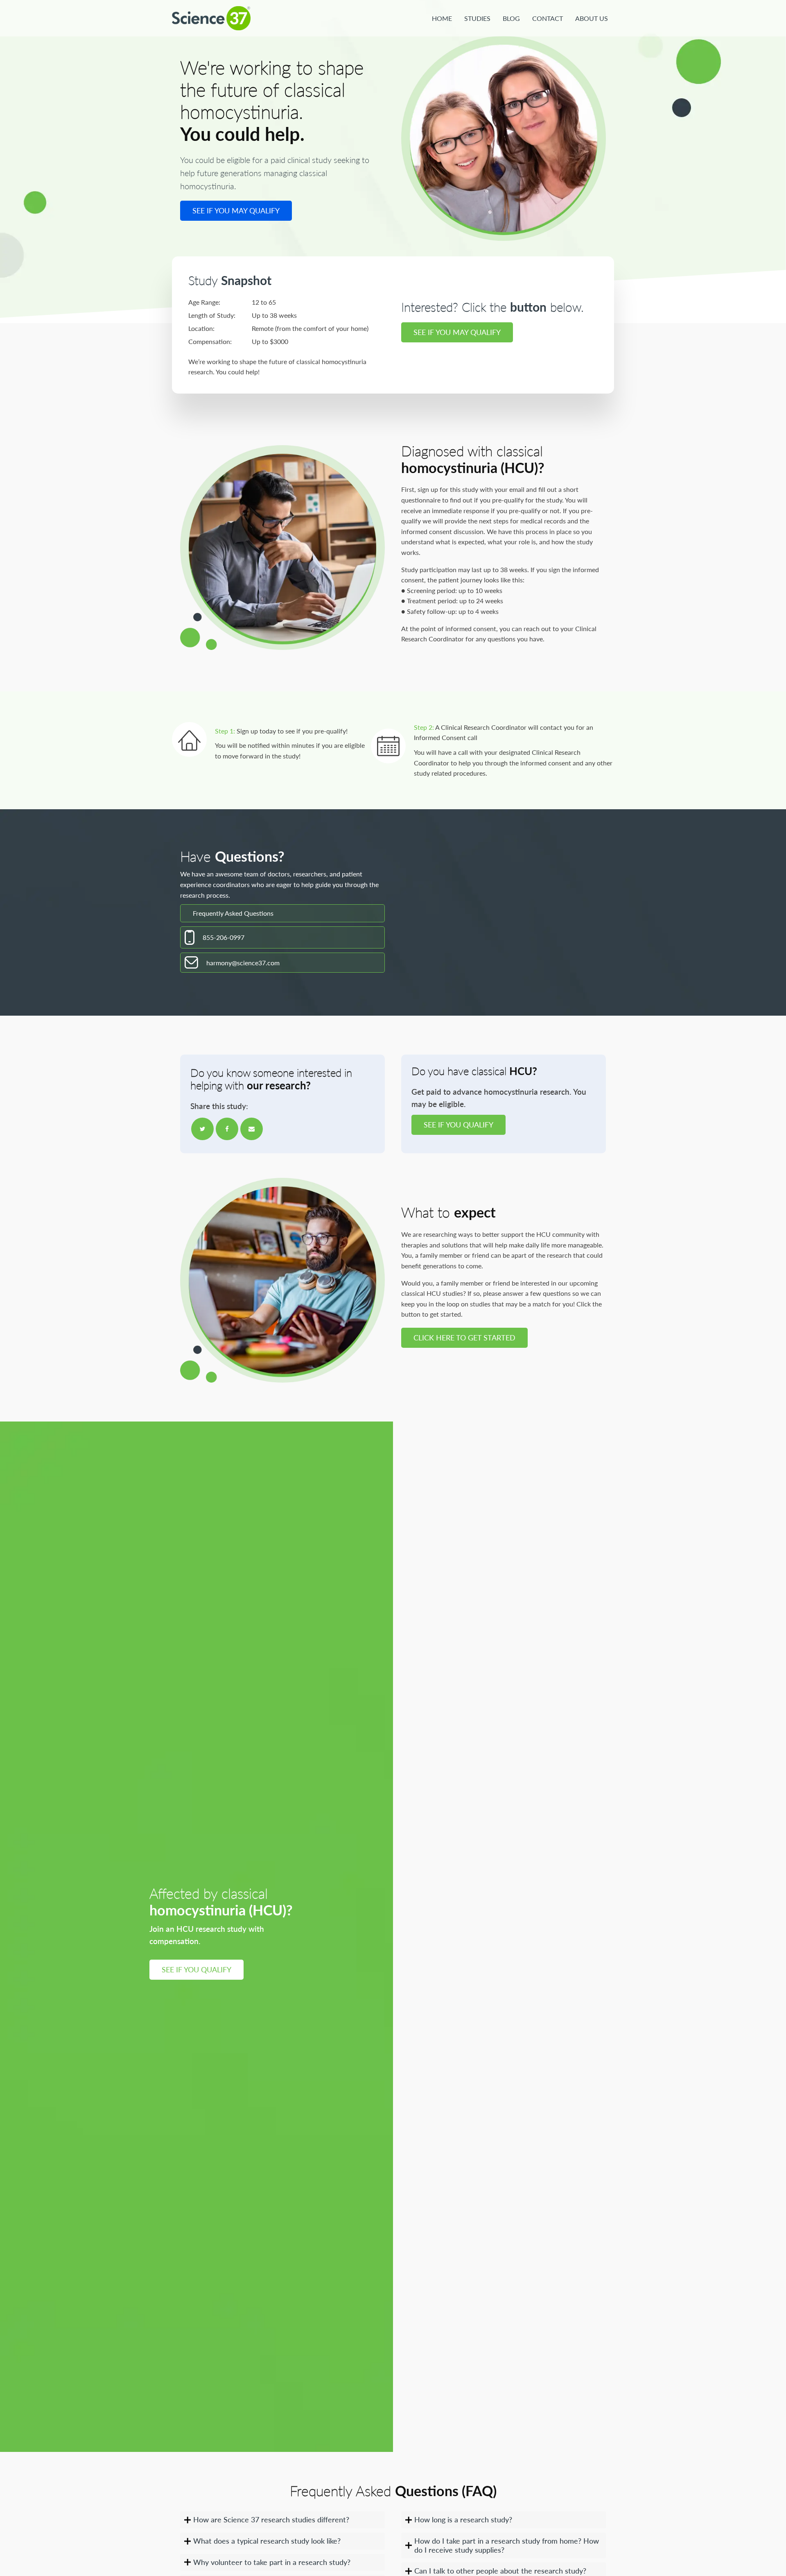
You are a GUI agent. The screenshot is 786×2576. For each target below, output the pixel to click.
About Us (592, 18)
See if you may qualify (236, 211)
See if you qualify (458, 1125)
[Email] (252, 1129)
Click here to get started (464, 1338)
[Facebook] (227, 1129)
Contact (548, 18)
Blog (511, 18)
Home (442, 18)
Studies (477, 18)
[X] (202, 1129)
